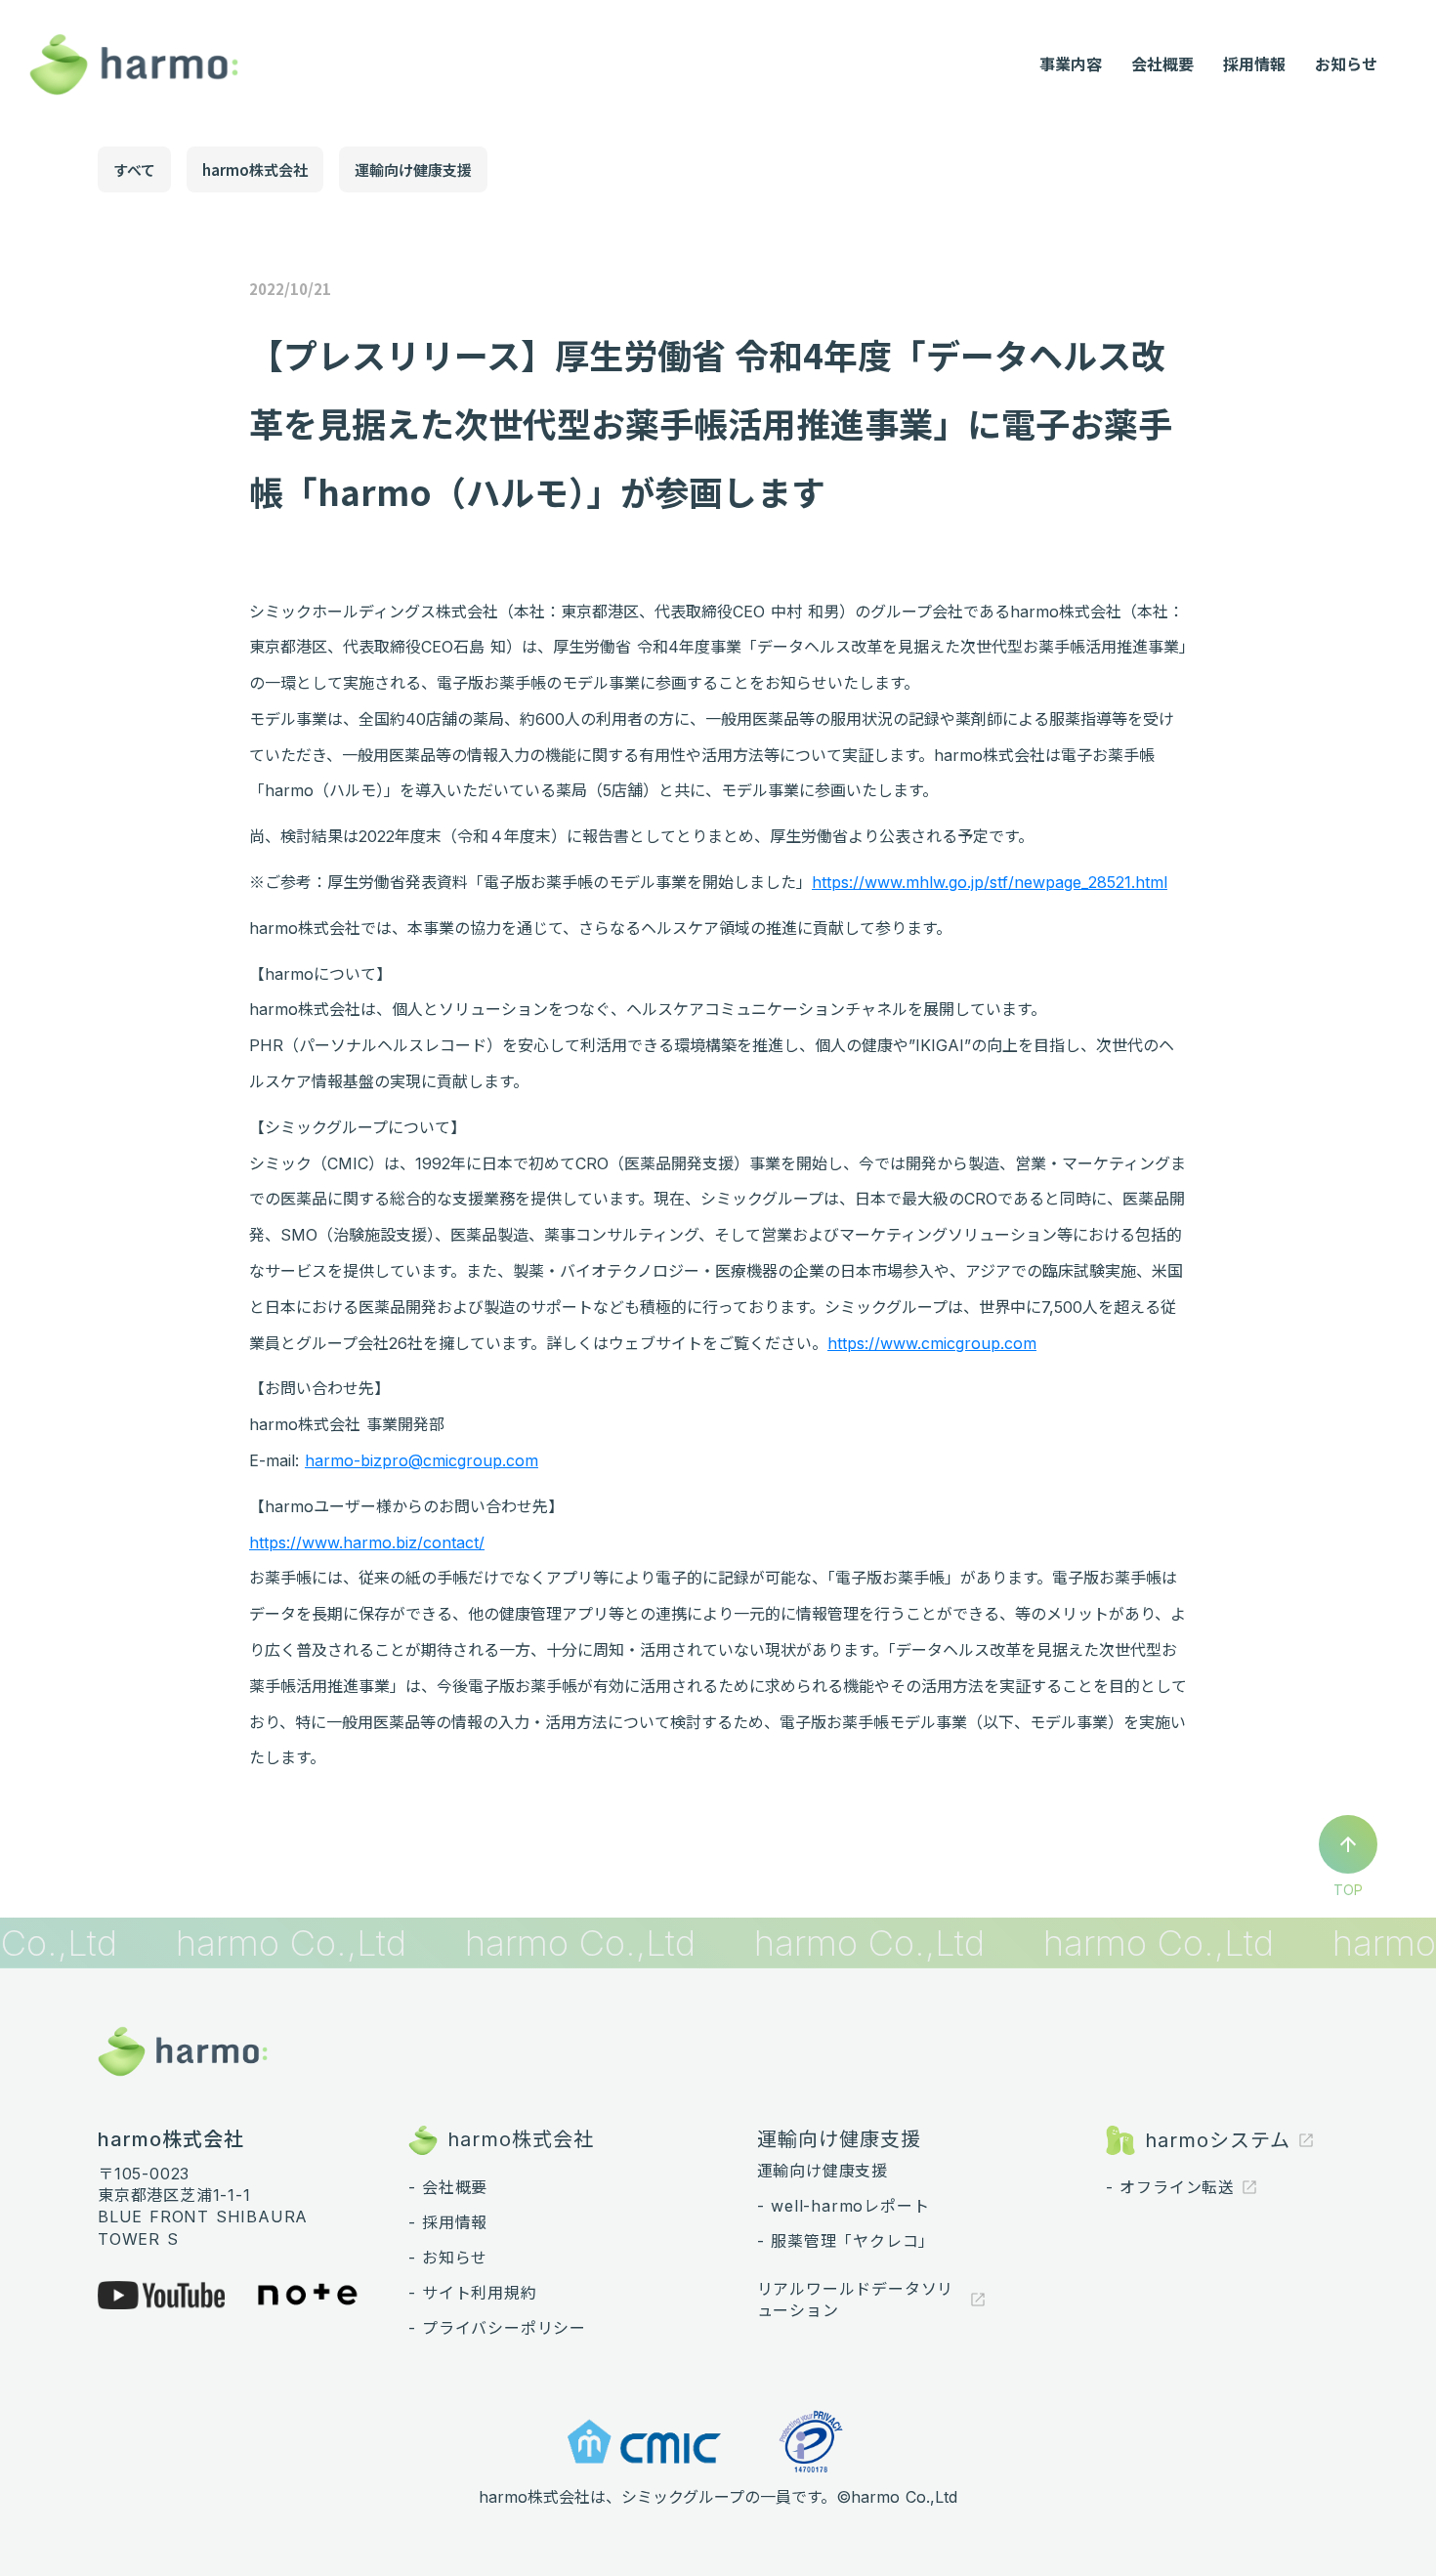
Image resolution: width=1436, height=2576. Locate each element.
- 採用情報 (448, 2222)
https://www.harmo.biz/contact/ (367, 1542)
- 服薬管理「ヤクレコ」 (846, 2241)
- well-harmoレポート (844, 2206)
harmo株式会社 (255, 169)
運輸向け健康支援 (413, 169)
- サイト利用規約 (473, 2293)
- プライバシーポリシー (498, 2328)
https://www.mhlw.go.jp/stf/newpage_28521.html (990, 882)
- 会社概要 (448, 2187)
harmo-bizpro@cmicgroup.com (422, 1460)
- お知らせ (448, 2258)
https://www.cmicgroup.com (932, 1343)
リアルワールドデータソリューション (856, 2300)
